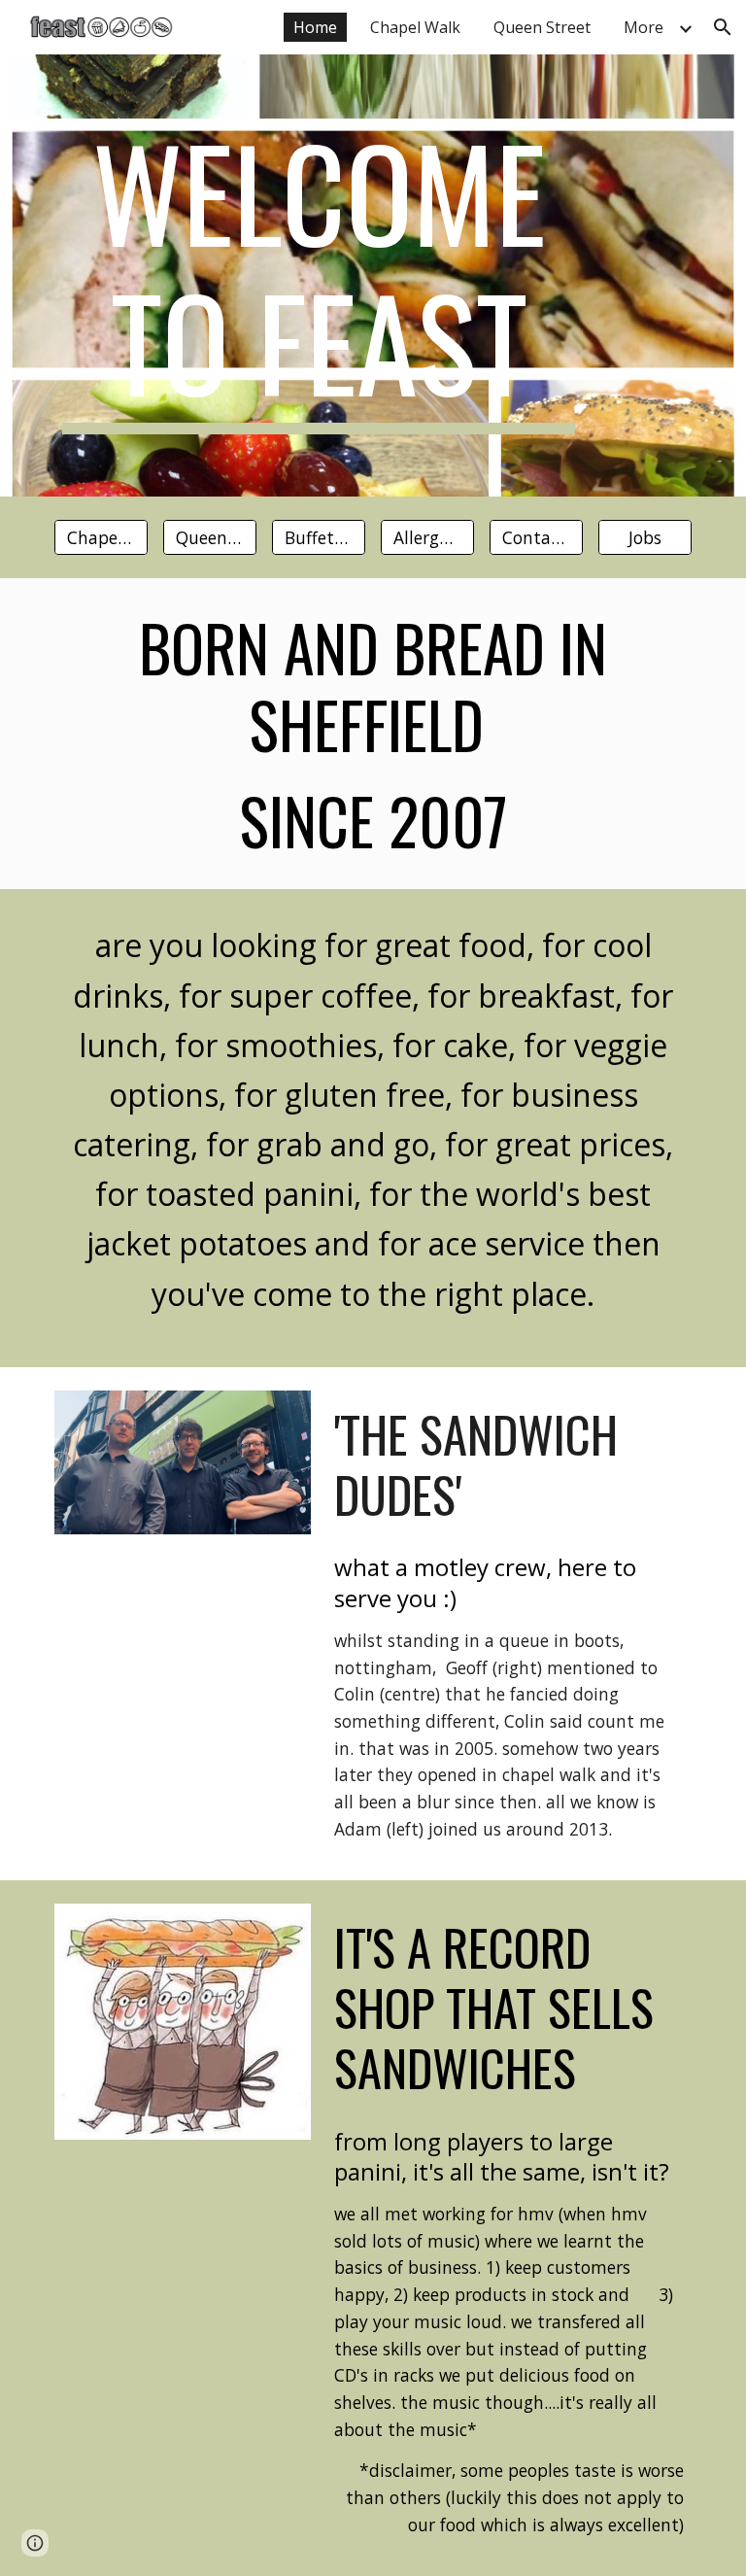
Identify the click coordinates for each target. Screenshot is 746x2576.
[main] (318, 275)
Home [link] (315, 27)
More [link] (644, 27)
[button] (723, 27)
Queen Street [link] (542, 27)
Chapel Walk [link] (415, 27)
